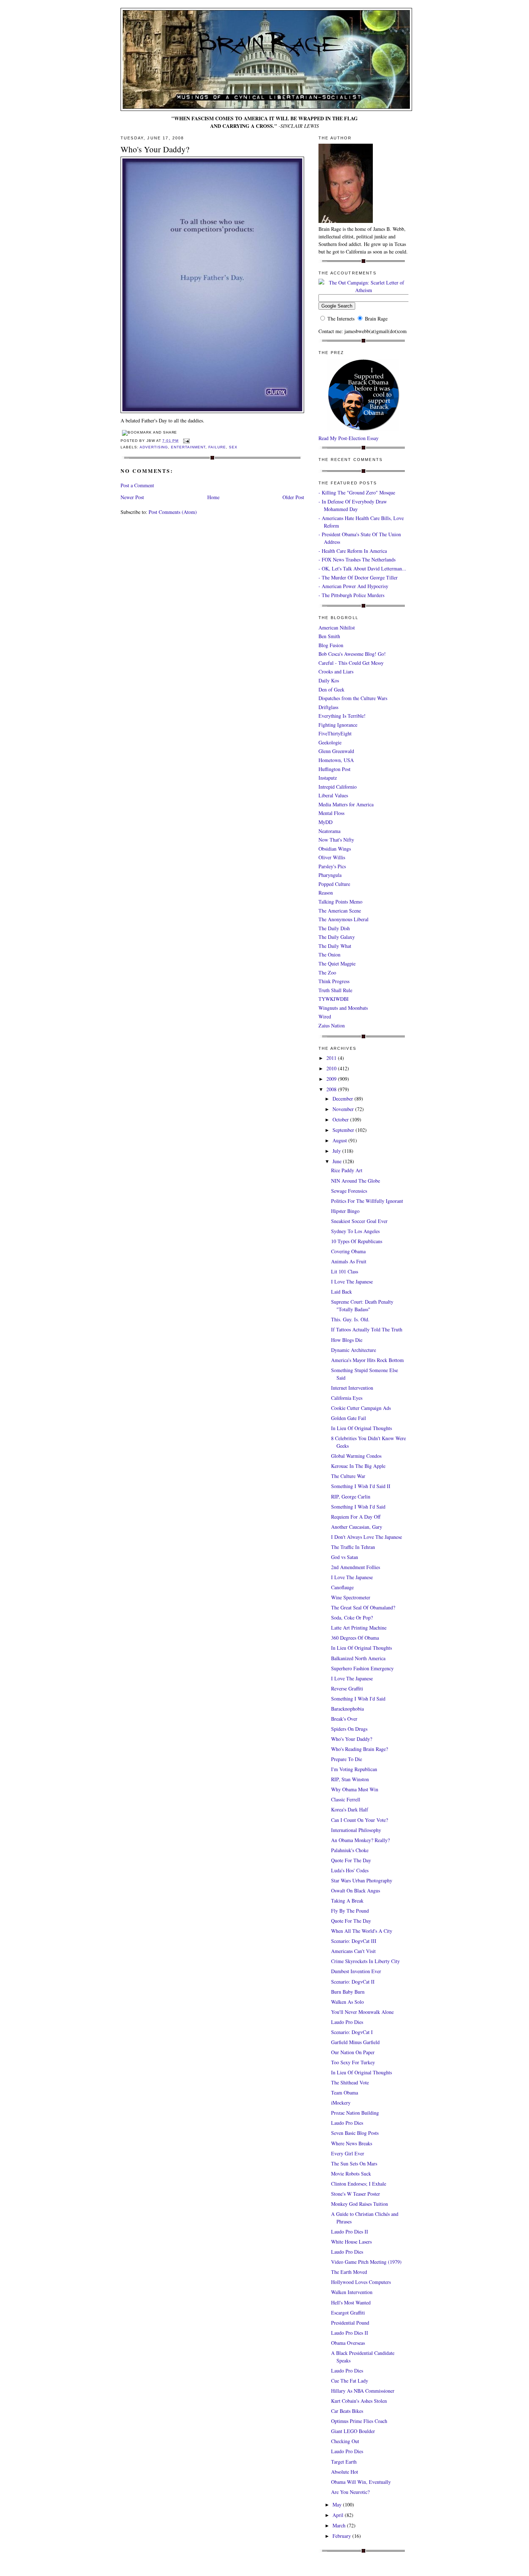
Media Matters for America (346, 804)
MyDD (325, 822)
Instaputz (328, 778)
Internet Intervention (352, 1388)
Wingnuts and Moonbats (343, 1008)
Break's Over (344, 1719)
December (343, 1099)
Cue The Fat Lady (350, 2381)
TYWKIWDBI (334, 999)
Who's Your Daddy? (155, 149)
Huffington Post (334, 769)
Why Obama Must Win (355, 1789)
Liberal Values (333, 795)
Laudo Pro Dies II (350, 2232)
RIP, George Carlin (351, 1497)
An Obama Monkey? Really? (360, 1840)
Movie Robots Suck (351, 2174)
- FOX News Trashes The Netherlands (357, 559)
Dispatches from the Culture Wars (353, 698)
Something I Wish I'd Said (358, 1507)
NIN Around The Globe (356, 1181)
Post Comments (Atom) (173, 512)
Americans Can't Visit (353, 1951)
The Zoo (327, 973)
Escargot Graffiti (348, 2313)
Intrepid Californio (338, 787)
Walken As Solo (347, 2002)
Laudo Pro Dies (347, 2022)
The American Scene (340, 911)
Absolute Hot (345, 2472)
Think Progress (334, 981)
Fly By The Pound (350, 1911)
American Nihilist (337, 628)
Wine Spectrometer (351, 1597)
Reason (326, 893)
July (337, 1151)
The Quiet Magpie (337, 964)
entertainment (188, 447)
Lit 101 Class (345, 1271)
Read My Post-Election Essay (349, 438)
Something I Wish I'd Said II (361, 1486)
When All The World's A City (362, 1931)
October (341, 1119)
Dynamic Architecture (354, 1350)
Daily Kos (329, 680)
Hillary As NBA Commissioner (363, 2391)
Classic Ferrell (346, 1799)
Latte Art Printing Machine (359, 1628)
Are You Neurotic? (350, 2492)
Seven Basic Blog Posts (355, 2133)
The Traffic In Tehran (353, 1547)
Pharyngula (330, 875)
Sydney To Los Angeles (355, 1231)
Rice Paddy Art (347, 1170)
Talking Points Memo (340, 902)
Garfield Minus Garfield (355, 2042)
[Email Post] (186, 441)
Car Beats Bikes (347, 2411)
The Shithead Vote (350, 2082)
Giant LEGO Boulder (353, 2431)
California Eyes (347, 1398)
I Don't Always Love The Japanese (367, 1537)
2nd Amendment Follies (356, 1567)
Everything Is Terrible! (342, 716)
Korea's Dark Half (350, 1809)
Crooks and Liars (336, 671)
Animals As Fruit (349, 1261)
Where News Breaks (352, 2143)
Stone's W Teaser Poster (356, 2194)
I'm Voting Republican (354, 1769)
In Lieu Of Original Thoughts (361, 1428)
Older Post (293, 497)
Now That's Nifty (336, 840)
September (344, 1130)
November (344, 1109)
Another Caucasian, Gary (357, 1527)
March (340, 2525)
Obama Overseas (348, 2343)
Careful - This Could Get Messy (351, 663)
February (342, 2536)
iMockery (341, 2103)
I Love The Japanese (352, 1282)
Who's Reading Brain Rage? (360, 1749)
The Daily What (335, 946)
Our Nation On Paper (353, 2052)
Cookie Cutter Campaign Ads (361, 1408)
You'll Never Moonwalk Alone (362, 2012)
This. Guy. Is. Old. (350, 1319)
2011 (332, 1058)
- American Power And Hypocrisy (353, 586)
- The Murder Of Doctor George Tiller (358, 577)
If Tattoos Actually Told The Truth (367, 1329)
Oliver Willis (332, 857)
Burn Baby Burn (348, 1992)
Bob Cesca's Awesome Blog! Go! (352, 654)
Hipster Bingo (345, 1211)
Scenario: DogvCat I (352, 2032)
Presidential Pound (350, 2323)
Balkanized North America (358, 1658)
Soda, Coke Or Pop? (352, 1618)
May (338, 2505)
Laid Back (342, 1292)
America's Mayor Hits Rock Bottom (367, 1360)
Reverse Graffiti (347, 1688)
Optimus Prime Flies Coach (359, 2421)
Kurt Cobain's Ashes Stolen (359, 2401)
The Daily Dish (334, 928)
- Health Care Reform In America (353, 551)
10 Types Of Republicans (357, 1241)
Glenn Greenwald (336, 751)
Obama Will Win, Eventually (361, 2482)
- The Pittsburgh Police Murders (351, 595)
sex (233, 447)
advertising (154, 447)
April (339, 2515)
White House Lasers (351, 2242)
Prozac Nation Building (355, 2113)
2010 (332, 1068)
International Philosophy (356, 1830)
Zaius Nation (332, 1025)
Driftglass (328, 707)
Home (213, 497)
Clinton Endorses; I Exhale (359, 2184)
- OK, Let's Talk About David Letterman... (362, 568)
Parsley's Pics (332, 866)
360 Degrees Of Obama (355, 1638)
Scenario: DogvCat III (354, 1941)
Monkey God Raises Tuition (360, 2204)
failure (217, 447)
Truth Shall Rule (335, 990)
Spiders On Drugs (349, 1729)
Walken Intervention (352, 2292)
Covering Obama (348, 1251)
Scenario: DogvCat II (353, 1982)
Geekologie (330, 742)
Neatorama (329, 831)
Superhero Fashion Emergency (362, 1668)
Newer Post (132, 497)
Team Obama (345, 2093)
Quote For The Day (351, 1860)
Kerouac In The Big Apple (358, 1466)
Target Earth (344, 2462)
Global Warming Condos (356, 1456)
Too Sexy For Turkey (353, 2062)
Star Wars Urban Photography (362, 1880)
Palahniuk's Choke (350, 1850)
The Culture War (348, 1476)
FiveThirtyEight (335, 733)
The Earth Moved (349, 2272)
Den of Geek (331, 689)
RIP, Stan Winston (350, 1779)
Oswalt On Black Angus (356, 1890)
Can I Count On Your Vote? (360, 1820)
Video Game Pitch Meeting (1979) (366, 2262)
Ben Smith (329, 636)
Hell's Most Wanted (351, 2302)
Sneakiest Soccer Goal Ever (359, 1221)
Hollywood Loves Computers (361, 2282)
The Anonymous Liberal (343, 919)
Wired (325, 1016)
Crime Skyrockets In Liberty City (365, 1961)
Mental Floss (331, 813)
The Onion (329, 955)
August (340, 1140)
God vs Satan (345, 1557)
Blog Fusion (331, 645)
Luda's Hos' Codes (350, 1870)
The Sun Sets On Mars (354, 2163)
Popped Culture (334, 884)
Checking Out (345, 2441)
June (338, 1161)
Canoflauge (342, 1587)
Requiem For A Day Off (356, 1517)
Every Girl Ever (348, 2153)
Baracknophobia (347, 1709)
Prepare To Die (347, 1759)
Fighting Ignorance (338, 725)
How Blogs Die (347, 1340)
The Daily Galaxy (337, 937)
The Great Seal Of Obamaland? (363, 1607)
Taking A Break (347, 1901)
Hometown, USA (336, 760)
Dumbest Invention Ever (356, 1971)
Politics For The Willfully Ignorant (367, 1201)
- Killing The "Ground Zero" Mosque (357, 492)
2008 (332, 1089)
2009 (332, 1079)
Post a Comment (137, 485)
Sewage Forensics (349, 1191)
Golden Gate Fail (349, 1418)
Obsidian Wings (335, 849)
